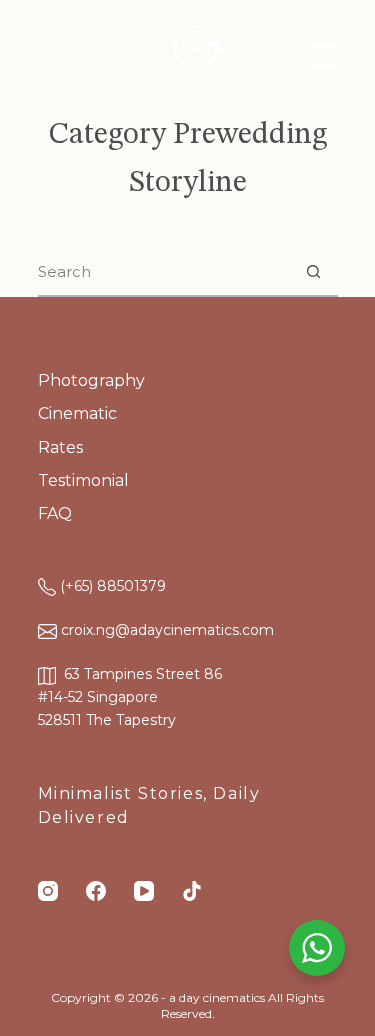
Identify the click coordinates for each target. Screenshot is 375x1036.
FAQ (55, 513)
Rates (60, 447)
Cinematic (77, 413)
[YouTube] (144, 891)
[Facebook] (96, 891)
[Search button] (314, 271)
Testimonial (83, 480)
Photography (91, 380)
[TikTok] (192, 891)
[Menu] (324, 56)
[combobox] (164, 271)
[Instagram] (48, 891)
